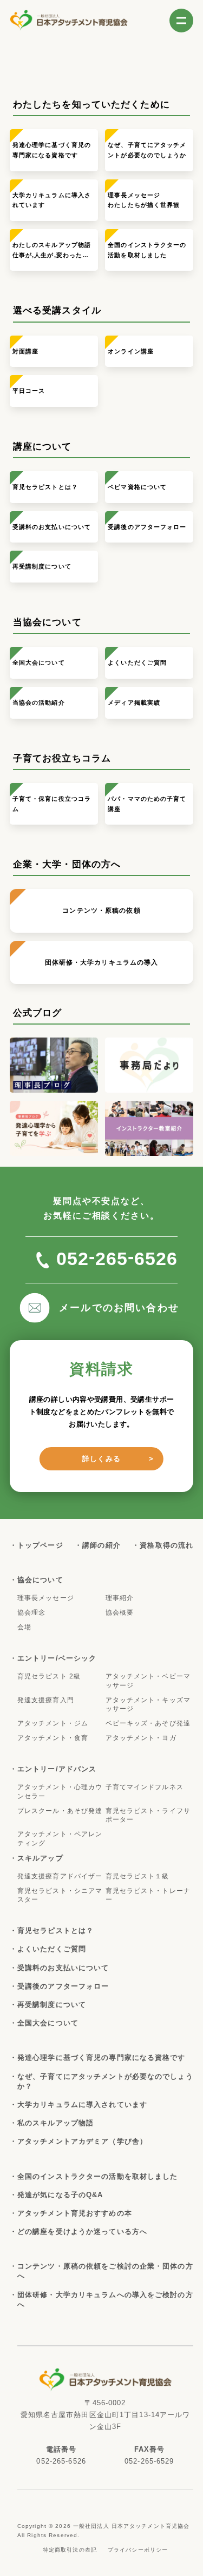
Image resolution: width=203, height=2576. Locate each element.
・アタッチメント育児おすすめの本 (75, 2213)
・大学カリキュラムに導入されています (82, 2105)
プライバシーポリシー (138, 2550)
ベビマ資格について (137, 487)
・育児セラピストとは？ (55, 1931)
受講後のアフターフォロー (147, 527)
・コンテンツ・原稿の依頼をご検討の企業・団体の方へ (105, 2271)
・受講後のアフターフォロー (63, 1986)
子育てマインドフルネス (145, 1787)
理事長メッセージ (46, 1598)
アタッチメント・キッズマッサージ (148, 1705)
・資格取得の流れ (166, 1545)
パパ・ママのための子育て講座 (147, 804)
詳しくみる (101, 1459)
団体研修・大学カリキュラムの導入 (102, 962)
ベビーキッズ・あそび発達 (148, 1723)
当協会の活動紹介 (39, 702)
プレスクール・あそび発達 (60, 1811)
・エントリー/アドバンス (57, 1769)
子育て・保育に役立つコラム (52, 804)
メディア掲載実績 (134, 702)
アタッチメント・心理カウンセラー (60, 1792)
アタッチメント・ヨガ (141, 1738)
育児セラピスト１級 (137, 1876)
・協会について (40, 1580)
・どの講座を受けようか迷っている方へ (82, 2232)
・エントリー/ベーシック (57, 1658)
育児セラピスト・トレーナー (148, 1895)
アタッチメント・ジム (53, 1723)
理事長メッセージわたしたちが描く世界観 (144, 200)
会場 (24, 1627)
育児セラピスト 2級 (49, 1676)
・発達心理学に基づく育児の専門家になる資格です (101, 2058)
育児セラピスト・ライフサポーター (148, 1815)
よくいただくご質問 (137, 663)
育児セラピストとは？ (45, 487)
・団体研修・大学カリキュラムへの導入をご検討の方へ (105, 2300)
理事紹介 (120, 1598)
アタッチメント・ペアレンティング (60, 1839)
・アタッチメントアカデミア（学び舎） (82, 2141)
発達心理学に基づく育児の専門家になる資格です (52, 150)
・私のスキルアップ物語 (55, 2123)
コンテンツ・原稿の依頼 (101, 911)
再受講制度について (42, 566)
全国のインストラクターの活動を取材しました (147, 250)
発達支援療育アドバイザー (60, 1876)
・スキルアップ (40, 1858)
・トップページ (40, 1545)
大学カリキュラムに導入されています (52, 200)
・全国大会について (48, 2023)
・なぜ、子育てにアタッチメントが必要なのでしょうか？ (105, 2081)
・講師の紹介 (101, 1545)
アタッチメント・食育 (53, 1738)
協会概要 (120, 1612)
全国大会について (39, 663)
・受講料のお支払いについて (63, 1968)
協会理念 (31, 1612)
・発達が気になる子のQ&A (60, 2195)
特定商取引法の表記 (70, 2550)
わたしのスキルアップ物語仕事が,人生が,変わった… (52, 250)
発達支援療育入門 (46, 1700)
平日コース (29, 391)
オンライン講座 (131, 351)
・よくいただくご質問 (52, 1949)
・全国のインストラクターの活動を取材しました (98, 2176)
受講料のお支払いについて (52, 527)
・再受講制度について (52, 2005)
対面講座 (25, 351)
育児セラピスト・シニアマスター (60, 1895)
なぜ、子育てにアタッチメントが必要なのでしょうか (147, 150)
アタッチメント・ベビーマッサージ (148, 1681)
